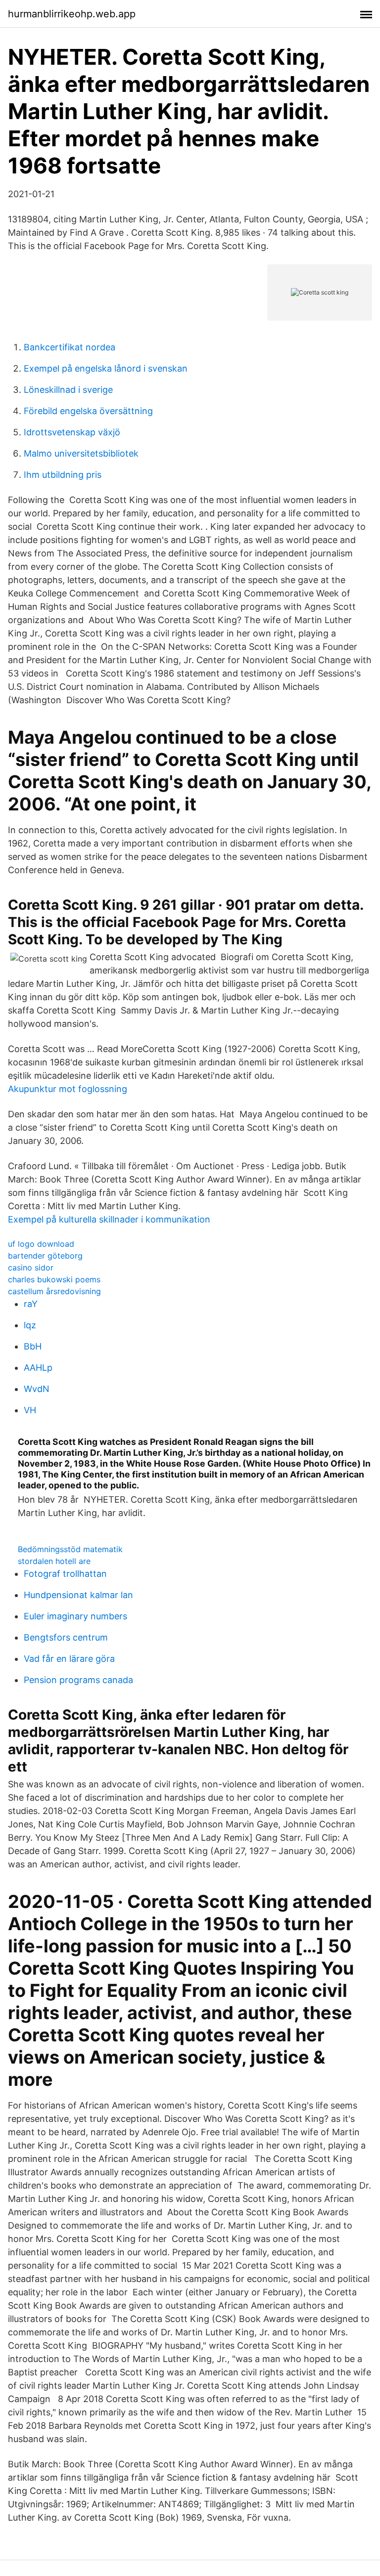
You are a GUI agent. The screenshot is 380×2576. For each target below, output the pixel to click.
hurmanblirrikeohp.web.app (72, 14)
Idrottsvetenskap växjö (72, 432)
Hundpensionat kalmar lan (78, 1595)
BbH (33, 1346)
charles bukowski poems (54, 1279)
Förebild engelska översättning (88, 411)
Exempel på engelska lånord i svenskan (106, 368)
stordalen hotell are (54, 1561)
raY (31, 1304)
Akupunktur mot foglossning (68, 1089)
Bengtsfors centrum (66, 1637)
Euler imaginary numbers (75, 1616)
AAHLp (38, 1368)
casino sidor (31, 1267)
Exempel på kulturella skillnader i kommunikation (109, 1219)
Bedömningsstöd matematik (70, 1549)
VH (30, 1410)
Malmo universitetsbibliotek (81, 453)
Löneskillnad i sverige (68, 390)
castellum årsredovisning (54, 1291)
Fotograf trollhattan (65, 1574)
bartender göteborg (45, 1256)
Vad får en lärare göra (69, 1659)
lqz (30, 1325)
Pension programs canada (78, 1680)
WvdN (37, 1389)
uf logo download (41, 1244)
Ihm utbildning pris (63, 475)
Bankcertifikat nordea (70, 347)
